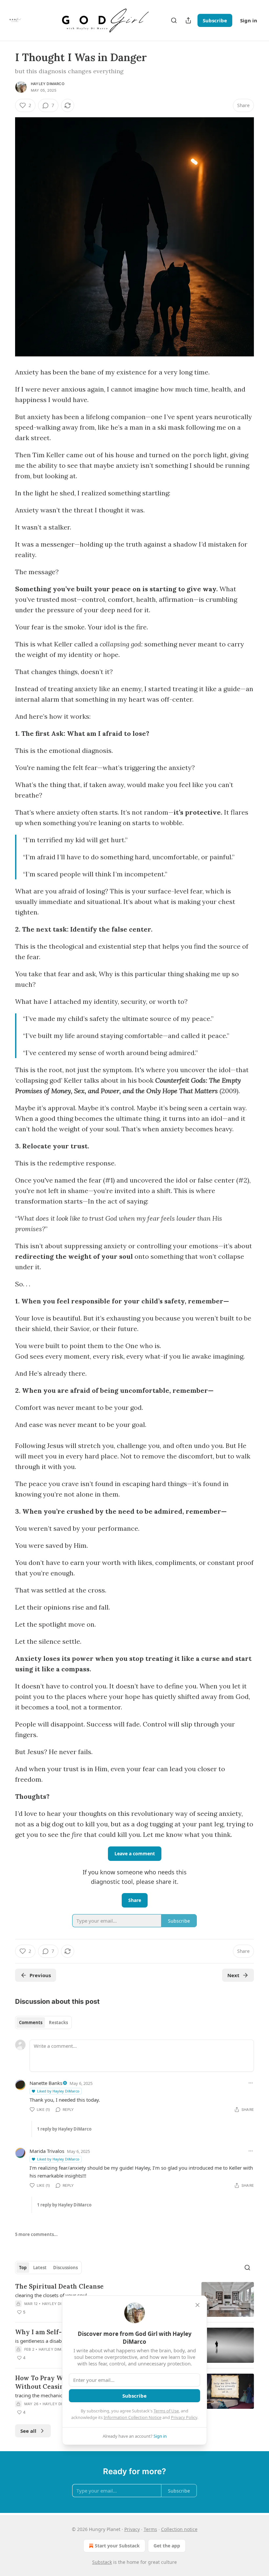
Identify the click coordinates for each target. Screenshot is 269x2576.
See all (28, 2431)
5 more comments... (36, 2234)
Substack (102, 2562)
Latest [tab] (40, 2268)
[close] (197, 2305)
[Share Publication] (188, 20)
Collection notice (179, 2529)
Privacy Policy (184, 2417)
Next (233, 1975)
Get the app (167, 2546)
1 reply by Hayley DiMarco (64, 2129)
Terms (150, 2529)
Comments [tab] (31, 2022)
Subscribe (215, 20)
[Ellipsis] (251, 2083)
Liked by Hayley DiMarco (58, 2091)
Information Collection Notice (133, 2417)
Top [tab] (23, 2268)
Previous (40, 1975)
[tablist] (43, 2022)
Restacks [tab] (58, 2022)
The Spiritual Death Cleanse (59, 2286)
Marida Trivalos (47, 2151)
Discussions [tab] (65, 2268)
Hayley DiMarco (48, 84)
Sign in (249, 20)
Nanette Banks (46, 2083)
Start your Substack (117, 2546)
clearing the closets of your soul (51, 2295)
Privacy (132, 2529)
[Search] (174, 20)
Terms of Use (166, 2411)
